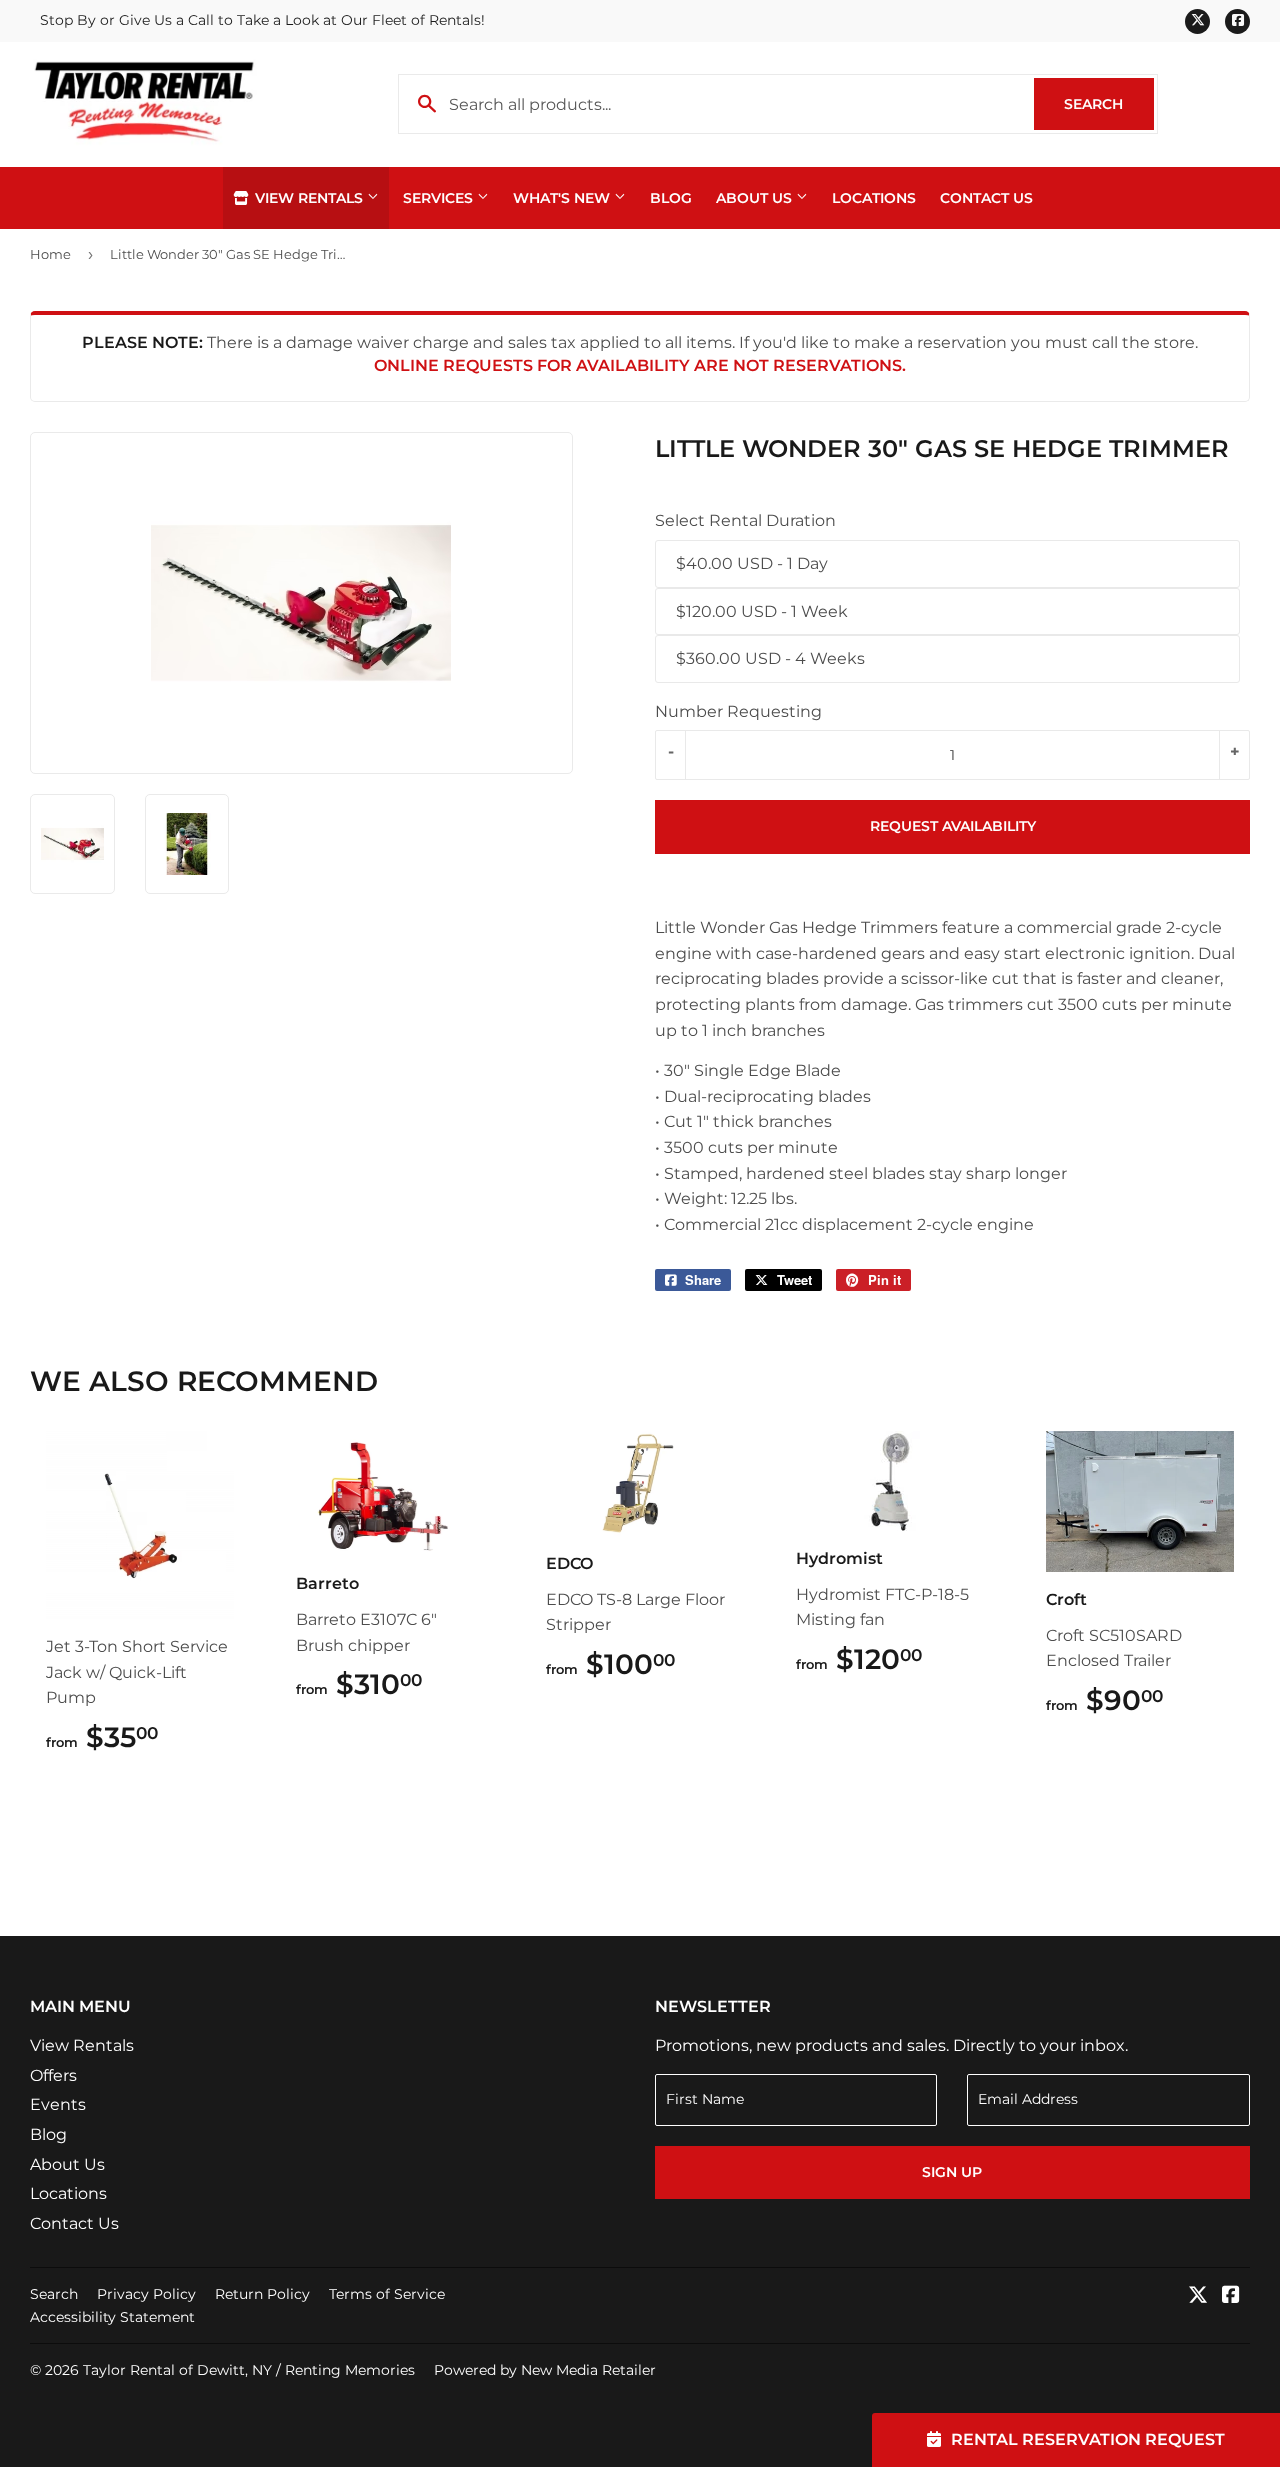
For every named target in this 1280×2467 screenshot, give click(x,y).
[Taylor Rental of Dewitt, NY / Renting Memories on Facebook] (1231, 2296)
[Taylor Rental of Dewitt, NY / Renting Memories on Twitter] (1198, 2296)
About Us (756, 198)
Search (1109, 104)
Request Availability (953, 826)
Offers (53, 2075)
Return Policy (262, 2294)
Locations (874, 198)
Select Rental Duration (745, 520)
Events (58, 2104)
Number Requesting (738, 711)
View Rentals (309, 198)
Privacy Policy (146, 2294)
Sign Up (952, 2172)
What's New (563, 198)
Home (50, 254)
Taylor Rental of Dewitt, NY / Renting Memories (249, 2370)
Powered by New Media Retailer (545, 2370)
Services (440, 198)
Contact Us (986, 198)
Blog (671, 198)
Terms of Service (387, 2294)
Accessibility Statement (112, 2317)
